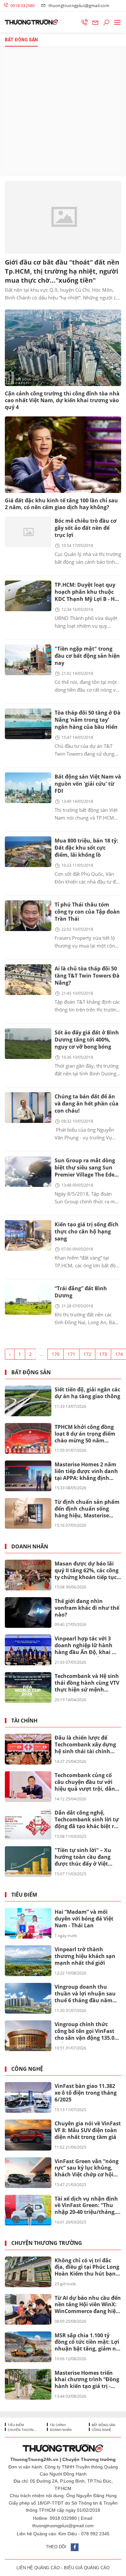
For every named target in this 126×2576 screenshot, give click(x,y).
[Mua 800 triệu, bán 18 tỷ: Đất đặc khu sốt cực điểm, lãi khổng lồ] (28, 852)
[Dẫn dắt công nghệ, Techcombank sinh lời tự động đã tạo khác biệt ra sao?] (28, 1824)
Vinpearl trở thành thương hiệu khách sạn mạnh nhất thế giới (85, 1956)
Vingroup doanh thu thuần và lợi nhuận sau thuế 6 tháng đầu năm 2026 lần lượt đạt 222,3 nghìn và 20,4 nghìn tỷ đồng (85, 1994)
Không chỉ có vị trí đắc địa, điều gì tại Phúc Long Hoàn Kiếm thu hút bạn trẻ (87, 2267)
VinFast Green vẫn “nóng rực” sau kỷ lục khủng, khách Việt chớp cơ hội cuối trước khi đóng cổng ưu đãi (87, 2168)
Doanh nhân (30, 1547)
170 (56, 1354)
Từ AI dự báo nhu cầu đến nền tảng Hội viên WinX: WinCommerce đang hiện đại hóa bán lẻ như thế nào (88, 2305)
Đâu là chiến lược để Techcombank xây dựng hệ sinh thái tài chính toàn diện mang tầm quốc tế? (85, 1745)
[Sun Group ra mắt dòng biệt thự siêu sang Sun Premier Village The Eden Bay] (28, 1172)
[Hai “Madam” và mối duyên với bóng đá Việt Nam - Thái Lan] (28, 1923)
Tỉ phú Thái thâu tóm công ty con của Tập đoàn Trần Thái (87, 912)
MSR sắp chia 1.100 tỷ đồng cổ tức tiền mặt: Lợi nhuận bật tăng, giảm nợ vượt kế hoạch (87, 2342)
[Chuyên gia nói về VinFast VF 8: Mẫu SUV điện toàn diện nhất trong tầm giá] (28, 2135)
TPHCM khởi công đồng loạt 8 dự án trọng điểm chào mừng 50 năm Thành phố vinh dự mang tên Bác (87, 1434)
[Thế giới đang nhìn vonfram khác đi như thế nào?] (28, 1613)
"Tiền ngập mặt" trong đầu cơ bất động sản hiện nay (87, 656)
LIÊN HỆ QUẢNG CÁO (38, 2568)
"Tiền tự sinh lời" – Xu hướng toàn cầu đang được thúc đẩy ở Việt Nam (83, 1857)
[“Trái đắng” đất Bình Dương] (28, 1299)
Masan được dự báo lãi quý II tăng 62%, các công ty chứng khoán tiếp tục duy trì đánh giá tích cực (87, 1571)
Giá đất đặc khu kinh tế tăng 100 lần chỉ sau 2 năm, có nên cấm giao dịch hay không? (61, 504)
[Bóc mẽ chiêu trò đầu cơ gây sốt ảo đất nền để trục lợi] (28, 532)
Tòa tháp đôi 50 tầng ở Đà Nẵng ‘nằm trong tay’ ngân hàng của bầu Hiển (88, 720)
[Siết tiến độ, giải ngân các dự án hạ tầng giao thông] (28, 1401)
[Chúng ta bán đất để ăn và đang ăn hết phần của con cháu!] (28, 1108)
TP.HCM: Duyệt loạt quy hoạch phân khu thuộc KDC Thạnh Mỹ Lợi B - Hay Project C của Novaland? (88, 592)
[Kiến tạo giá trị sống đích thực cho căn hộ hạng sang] (28, 1236)
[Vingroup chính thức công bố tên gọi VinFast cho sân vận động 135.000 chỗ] (28, 2036)
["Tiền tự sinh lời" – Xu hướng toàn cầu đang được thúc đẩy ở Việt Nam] (28, 1862)
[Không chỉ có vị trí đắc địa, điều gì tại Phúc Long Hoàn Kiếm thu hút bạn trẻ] (28, 2272)
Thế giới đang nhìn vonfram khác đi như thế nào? (87, 1608)
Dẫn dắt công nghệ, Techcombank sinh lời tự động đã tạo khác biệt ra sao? (87, 1820)
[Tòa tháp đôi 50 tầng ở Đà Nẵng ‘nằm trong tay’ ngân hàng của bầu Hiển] (28, 724)
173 (103, 1354)
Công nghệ (27, 2069)
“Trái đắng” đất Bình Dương (81, 1292)
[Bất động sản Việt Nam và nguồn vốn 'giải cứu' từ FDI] (28, 788)
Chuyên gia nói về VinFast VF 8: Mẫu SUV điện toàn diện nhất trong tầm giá (88, 2130)
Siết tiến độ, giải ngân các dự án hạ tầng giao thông (87, 1393)
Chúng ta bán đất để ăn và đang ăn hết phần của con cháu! (87, 1104)
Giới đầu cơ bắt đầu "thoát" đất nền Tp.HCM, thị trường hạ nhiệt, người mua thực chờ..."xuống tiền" (62, 271)
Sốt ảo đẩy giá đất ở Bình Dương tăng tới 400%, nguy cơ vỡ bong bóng (87, 1040)
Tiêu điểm (24, 1895)
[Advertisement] (63, 111)
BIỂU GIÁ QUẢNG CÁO (87, 2568)
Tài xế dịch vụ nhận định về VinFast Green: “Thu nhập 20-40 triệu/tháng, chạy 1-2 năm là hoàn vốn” (86, 2206)
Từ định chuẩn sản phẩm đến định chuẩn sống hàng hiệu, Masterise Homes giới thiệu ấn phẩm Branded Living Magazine (87, 1509)
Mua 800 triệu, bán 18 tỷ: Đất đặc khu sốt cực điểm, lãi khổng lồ (86, 848)
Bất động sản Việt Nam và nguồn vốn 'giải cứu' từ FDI (88, 784)
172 (87, 1354)
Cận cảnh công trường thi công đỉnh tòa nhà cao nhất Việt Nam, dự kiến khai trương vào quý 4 (62, 400)
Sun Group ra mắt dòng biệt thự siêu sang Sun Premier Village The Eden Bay (86, 1168)
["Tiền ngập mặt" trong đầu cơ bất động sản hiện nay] (28, 660)
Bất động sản (31, 1372)
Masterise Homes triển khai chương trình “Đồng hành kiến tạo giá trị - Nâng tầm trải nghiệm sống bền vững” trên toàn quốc (88, 2380)
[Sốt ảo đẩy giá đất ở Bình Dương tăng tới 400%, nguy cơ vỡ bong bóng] (28, 1044)
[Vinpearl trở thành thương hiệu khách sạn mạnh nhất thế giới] (28, 1961)
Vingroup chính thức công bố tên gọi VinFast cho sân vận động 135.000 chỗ (87, 2031)
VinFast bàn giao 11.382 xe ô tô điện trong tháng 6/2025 (86, 2093)
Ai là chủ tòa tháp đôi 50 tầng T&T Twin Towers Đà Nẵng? (87, 976)
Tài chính (24, 1721)
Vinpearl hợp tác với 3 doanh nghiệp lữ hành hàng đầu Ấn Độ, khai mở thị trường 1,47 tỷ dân (88, 1646)
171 (71, 1354)
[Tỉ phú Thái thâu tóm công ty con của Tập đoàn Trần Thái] (28, 916)
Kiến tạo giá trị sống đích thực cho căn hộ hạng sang (87, 1231)
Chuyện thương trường (47, 2243)
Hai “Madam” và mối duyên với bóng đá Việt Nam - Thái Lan (84, 1919)
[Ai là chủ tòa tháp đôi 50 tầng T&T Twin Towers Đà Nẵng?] (28, 980)
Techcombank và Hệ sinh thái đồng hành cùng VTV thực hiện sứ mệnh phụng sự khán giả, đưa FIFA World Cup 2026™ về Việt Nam (87, 1683)
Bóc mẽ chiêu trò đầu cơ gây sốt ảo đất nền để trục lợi (86, 528)
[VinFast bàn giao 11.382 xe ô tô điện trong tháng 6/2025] (28, 2097)
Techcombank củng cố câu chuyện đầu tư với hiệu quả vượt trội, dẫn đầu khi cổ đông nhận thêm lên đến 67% (85, 1782)
